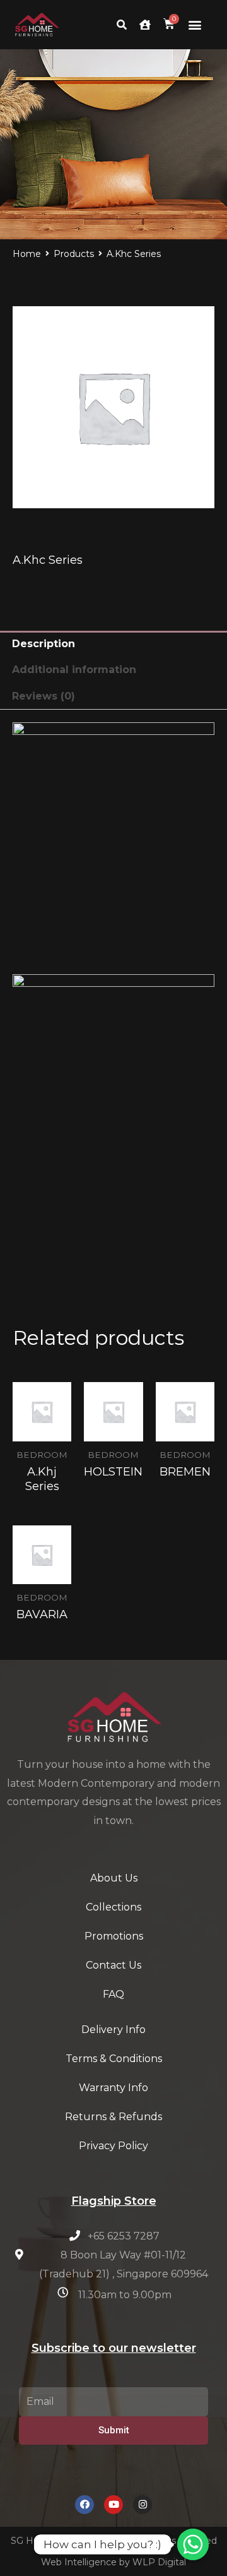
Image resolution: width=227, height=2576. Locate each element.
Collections (113, 1907)
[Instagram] (143, 2505)
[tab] (113, 644)
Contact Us (113, 1965)
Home (27, 254)
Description (44, 644)
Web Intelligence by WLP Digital (113, 2562)
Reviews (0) (44, 696)
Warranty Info (113, 2088)
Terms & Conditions (114, 2059)
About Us (114, 1878)
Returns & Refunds (113, 2117)
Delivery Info (113, 2030)
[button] (195, 25)
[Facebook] (84, 2505)
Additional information (74, 670)
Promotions (114, 1936)
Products (74, 254)
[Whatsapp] (193, 2544)
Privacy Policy (113, 2146)
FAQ (113, 1994)
